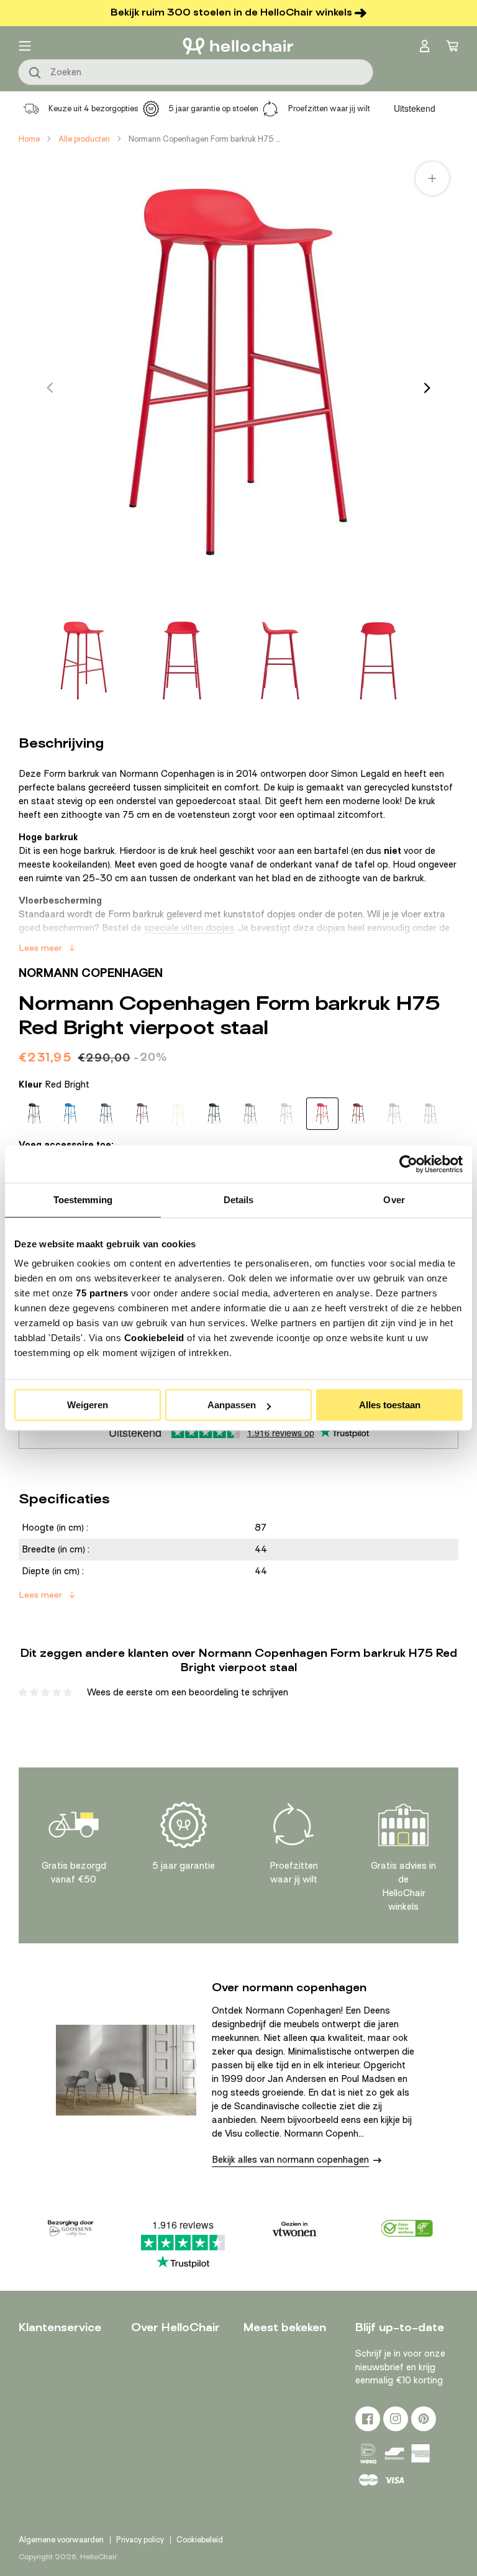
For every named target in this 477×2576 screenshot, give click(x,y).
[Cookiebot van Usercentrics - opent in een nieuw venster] (408, 1164)
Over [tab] (394, 1200)
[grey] (250, 1114)
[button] (25, 46)
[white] (430, 1114)
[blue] (106, 1114)
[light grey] (286, 1114)
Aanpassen (232, 1405)
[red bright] (322, 1114)
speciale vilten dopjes (189, 928)
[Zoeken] (35, 73)
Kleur (54, 1084)
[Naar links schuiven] (50, 388)
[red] (358, 1114)
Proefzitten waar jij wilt (329, 108)
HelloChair (98, 2557)
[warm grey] (394, 1114)
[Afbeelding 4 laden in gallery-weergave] (378, 661)
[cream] (178, 1114)
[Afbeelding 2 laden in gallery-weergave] (182, 661)
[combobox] (196, 72)
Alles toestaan (390, 1405)
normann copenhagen (91, 973)
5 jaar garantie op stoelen (213, 108)
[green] (214, 1114)
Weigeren (88, 1405)
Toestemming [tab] (83, 1200)
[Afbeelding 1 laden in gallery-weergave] (84, 661)
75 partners (102, 1293)
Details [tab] (239, 1200)
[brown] (142, 1114)
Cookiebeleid (154, 1338)
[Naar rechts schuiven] (427, 388)
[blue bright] (70, 1114)
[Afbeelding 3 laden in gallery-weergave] (280, 661)
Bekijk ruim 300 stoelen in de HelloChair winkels (231, 12)
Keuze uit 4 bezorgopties (93, 108)
